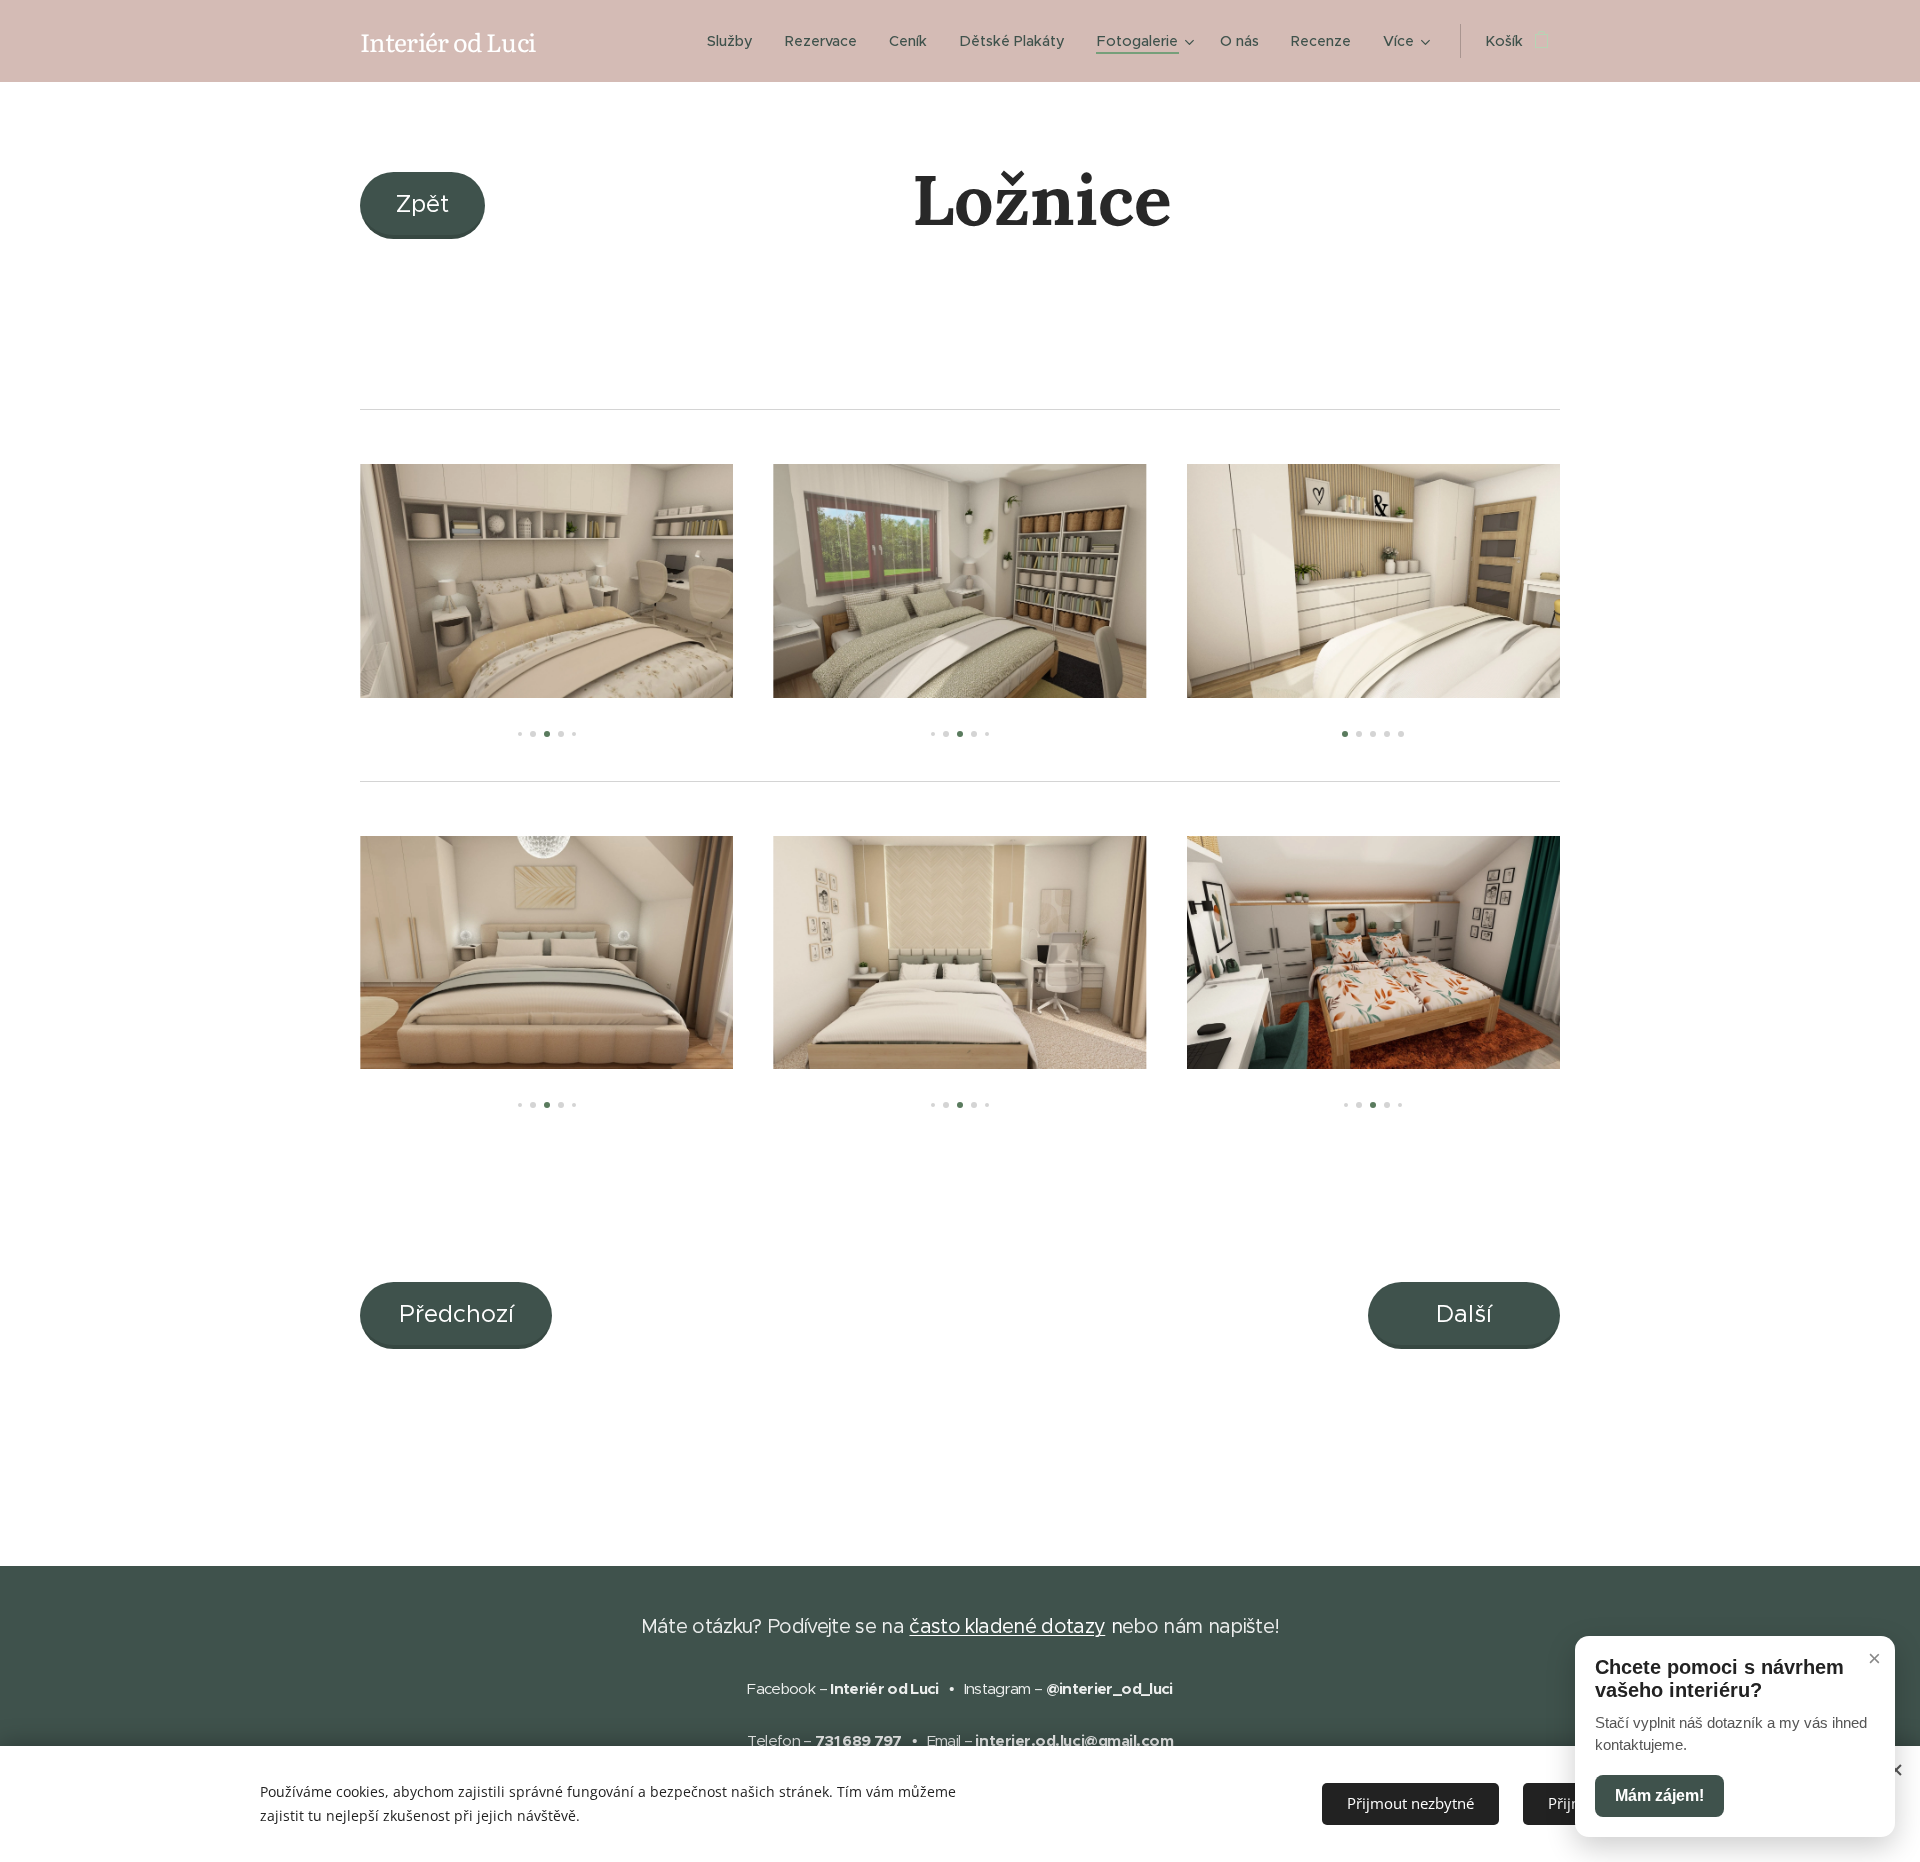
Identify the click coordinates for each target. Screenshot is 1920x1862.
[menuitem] (735, 41)
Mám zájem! (1659, 1795)
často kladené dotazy (1007, 1626)
